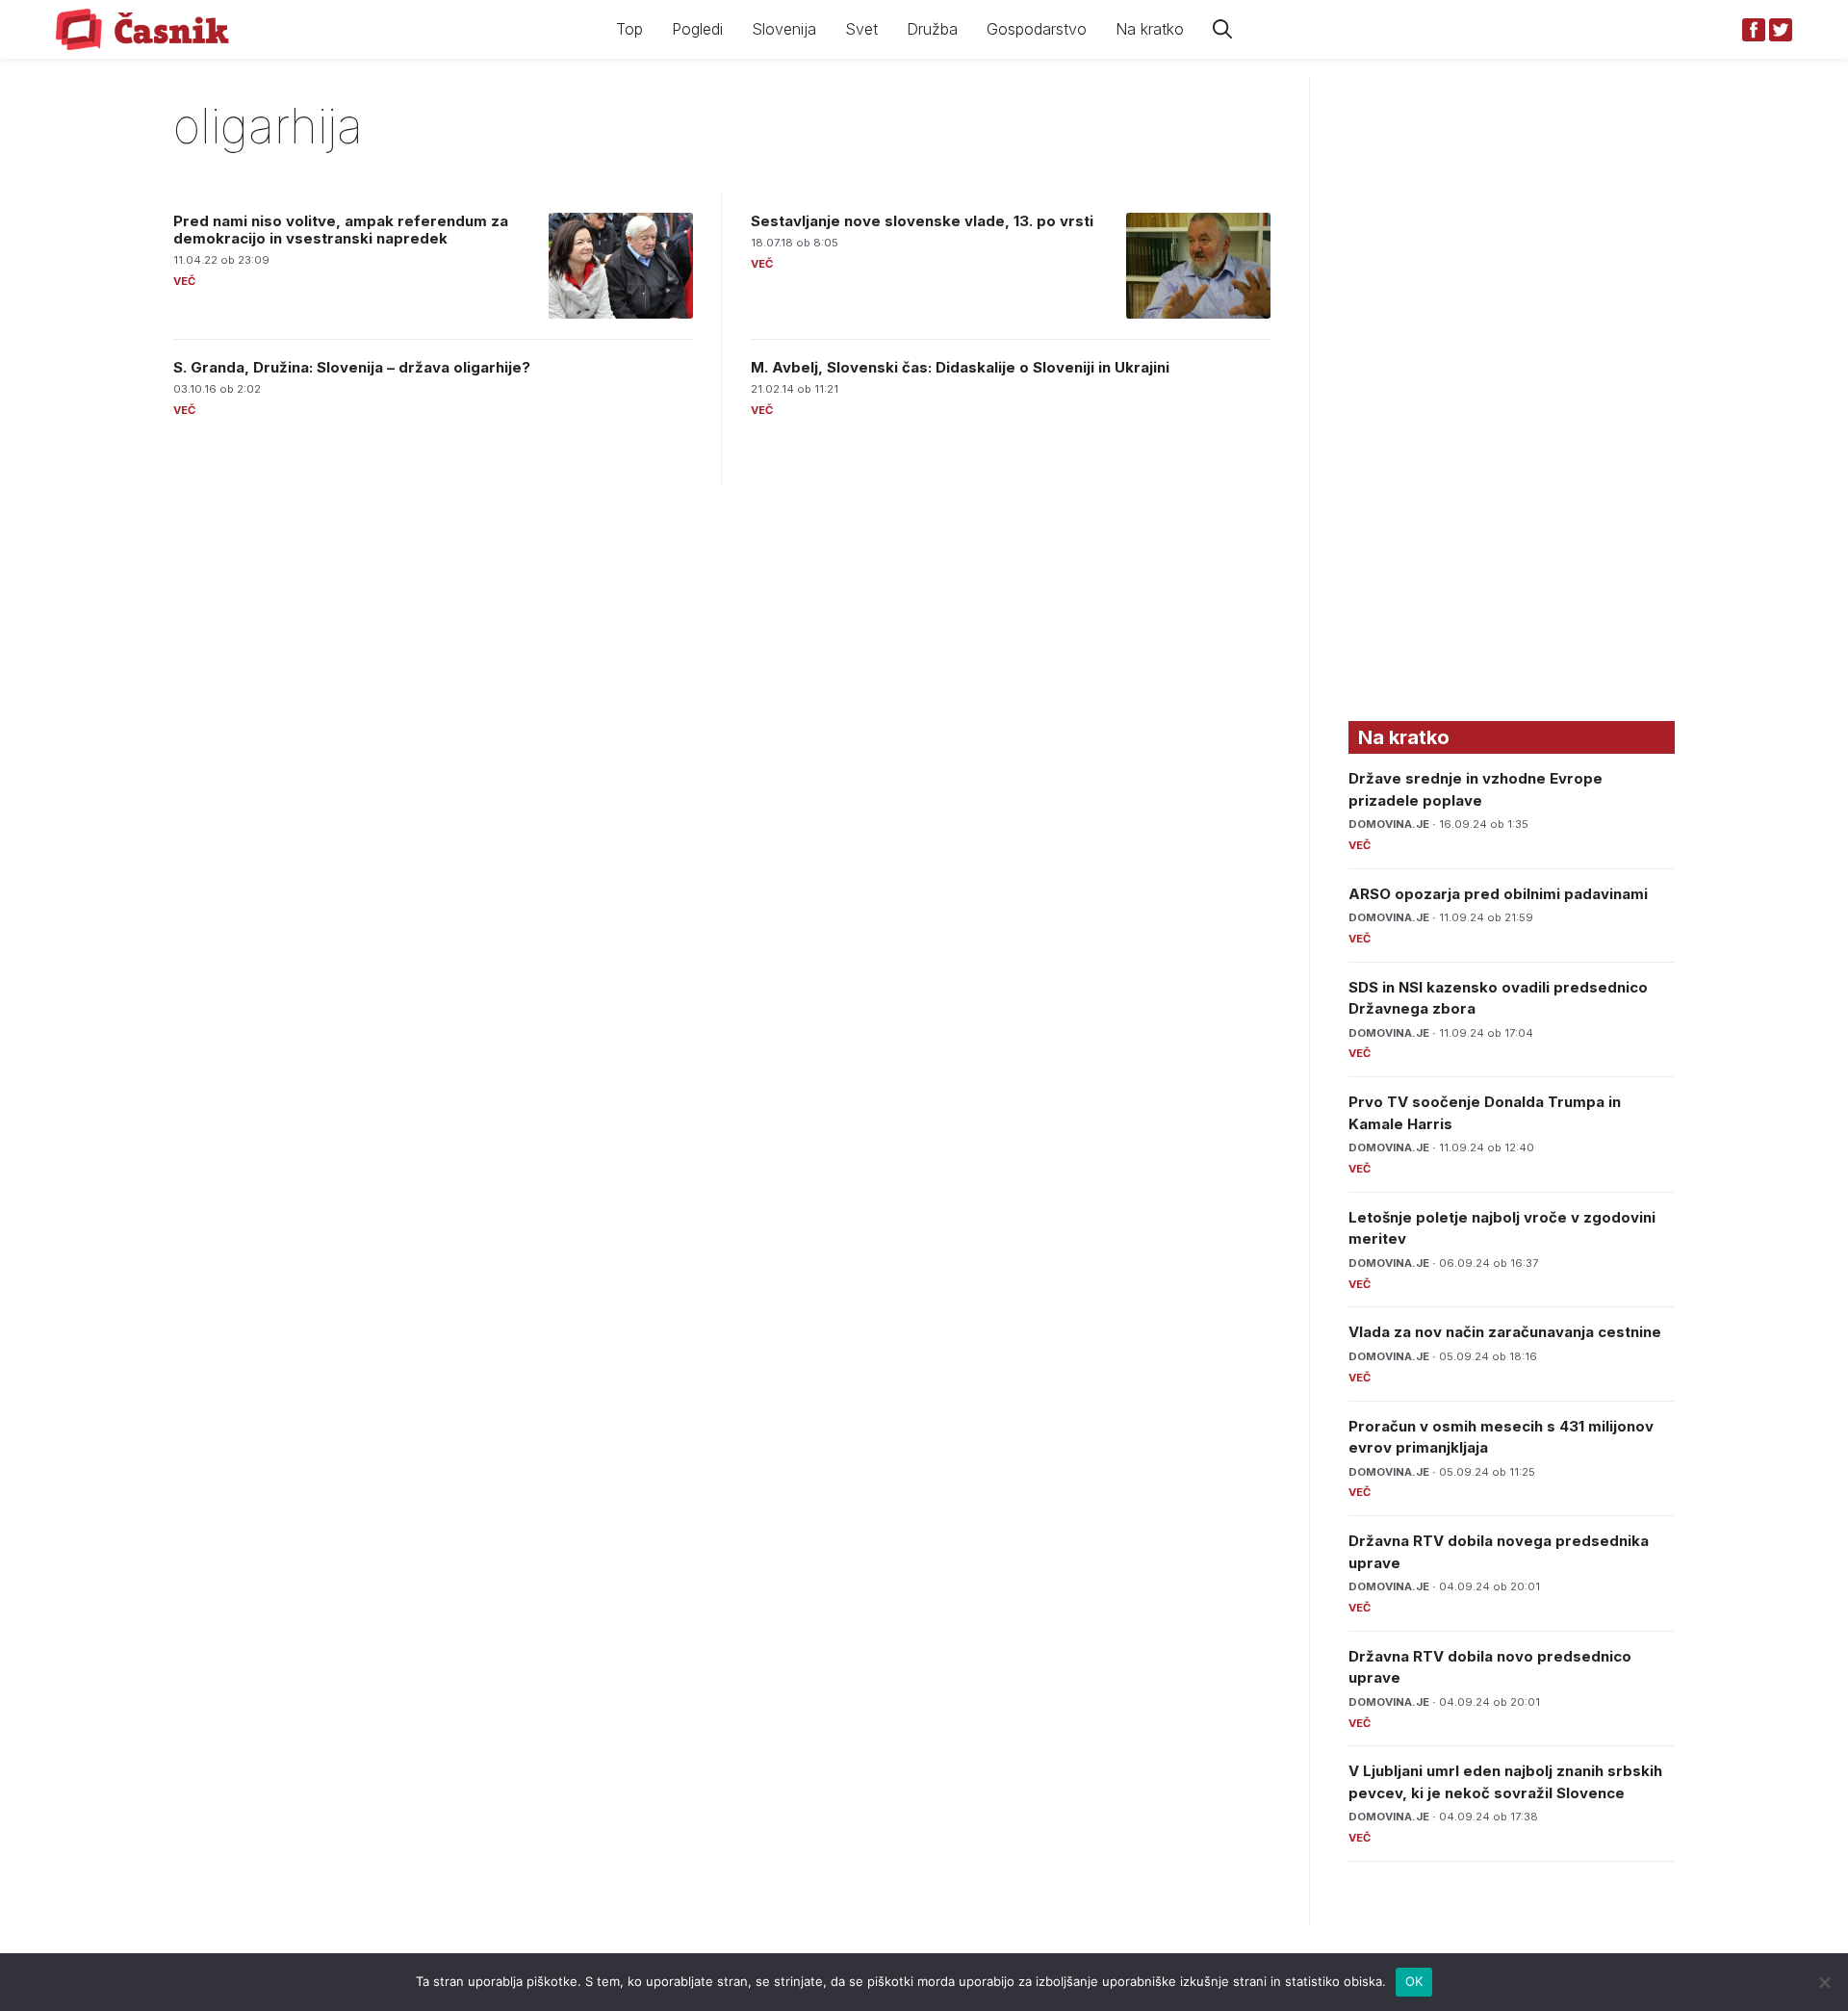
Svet (861, 29)
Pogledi (697, 29)
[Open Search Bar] (1222, 29)
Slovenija (784, 29)
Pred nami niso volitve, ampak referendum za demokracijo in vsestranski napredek (341, 230)
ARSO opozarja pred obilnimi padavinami (1498, 894)
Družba (932, 29)
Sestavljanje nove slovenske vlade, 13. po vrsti (922, 221)
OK (1414, 1981)
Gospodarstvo (1037, 29)
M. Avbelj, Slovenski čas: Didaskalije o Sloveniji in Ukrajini (960, 367)
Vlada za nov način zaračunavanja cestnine (1505, 1332)
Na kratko (1150, 29)
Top (629, 29)
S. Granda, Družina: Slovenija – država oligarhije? (352, 367)
